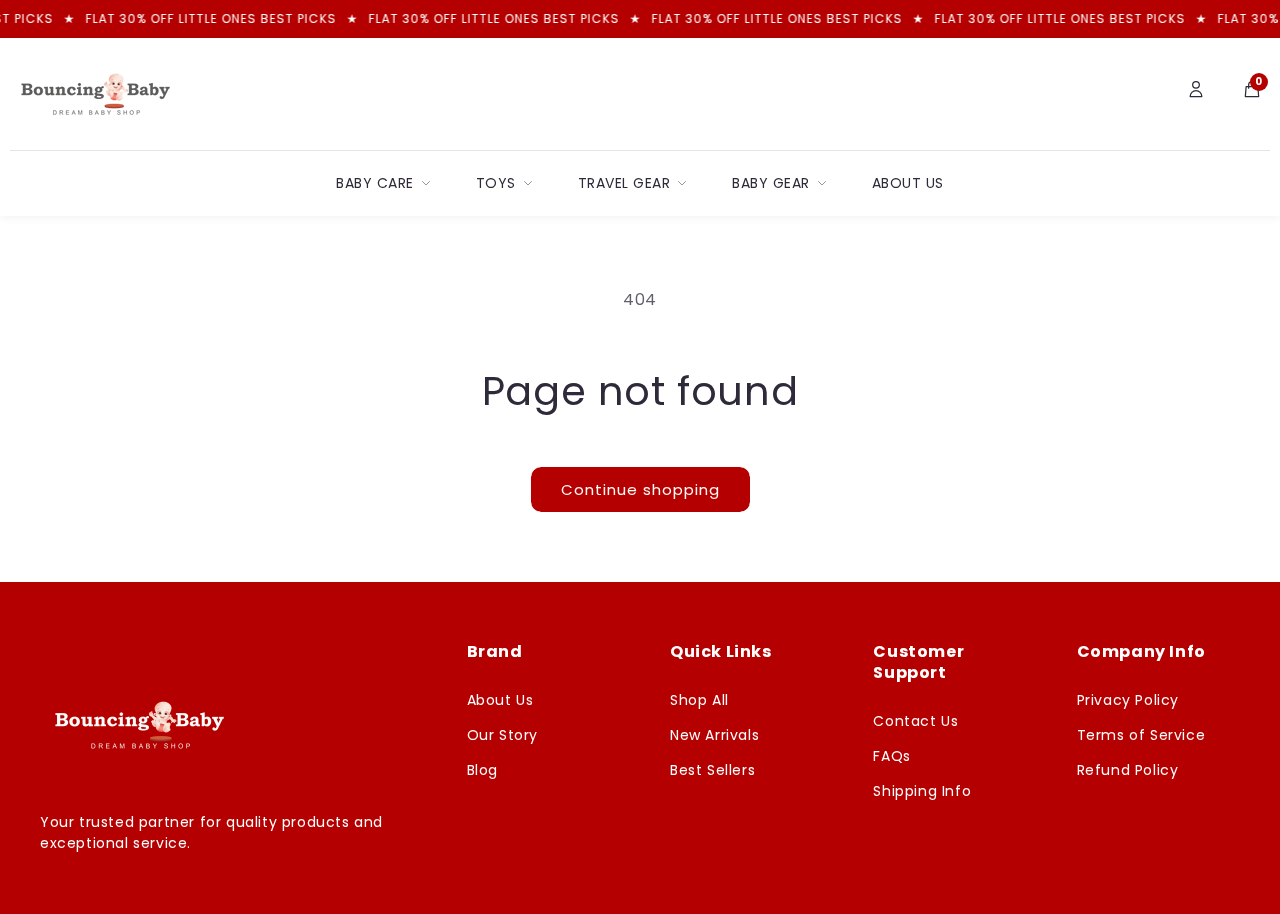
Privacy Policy (1128, 700)
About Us (908, 183)
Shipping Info (922, 791)
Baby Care (375, 183)
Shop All (699, 700)
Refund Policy (1128, 770)
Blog (482, 770)
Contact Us (915, 721)
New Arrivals (714, 735)
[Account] (1196, 94)
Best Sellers (712, 770)
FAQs (891, 756)
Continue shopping (640, 489)
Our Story (502, 735)
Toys (496, 183)
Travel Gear (624, 183)
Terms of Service (1141, 735)
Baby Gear (771, 183)
